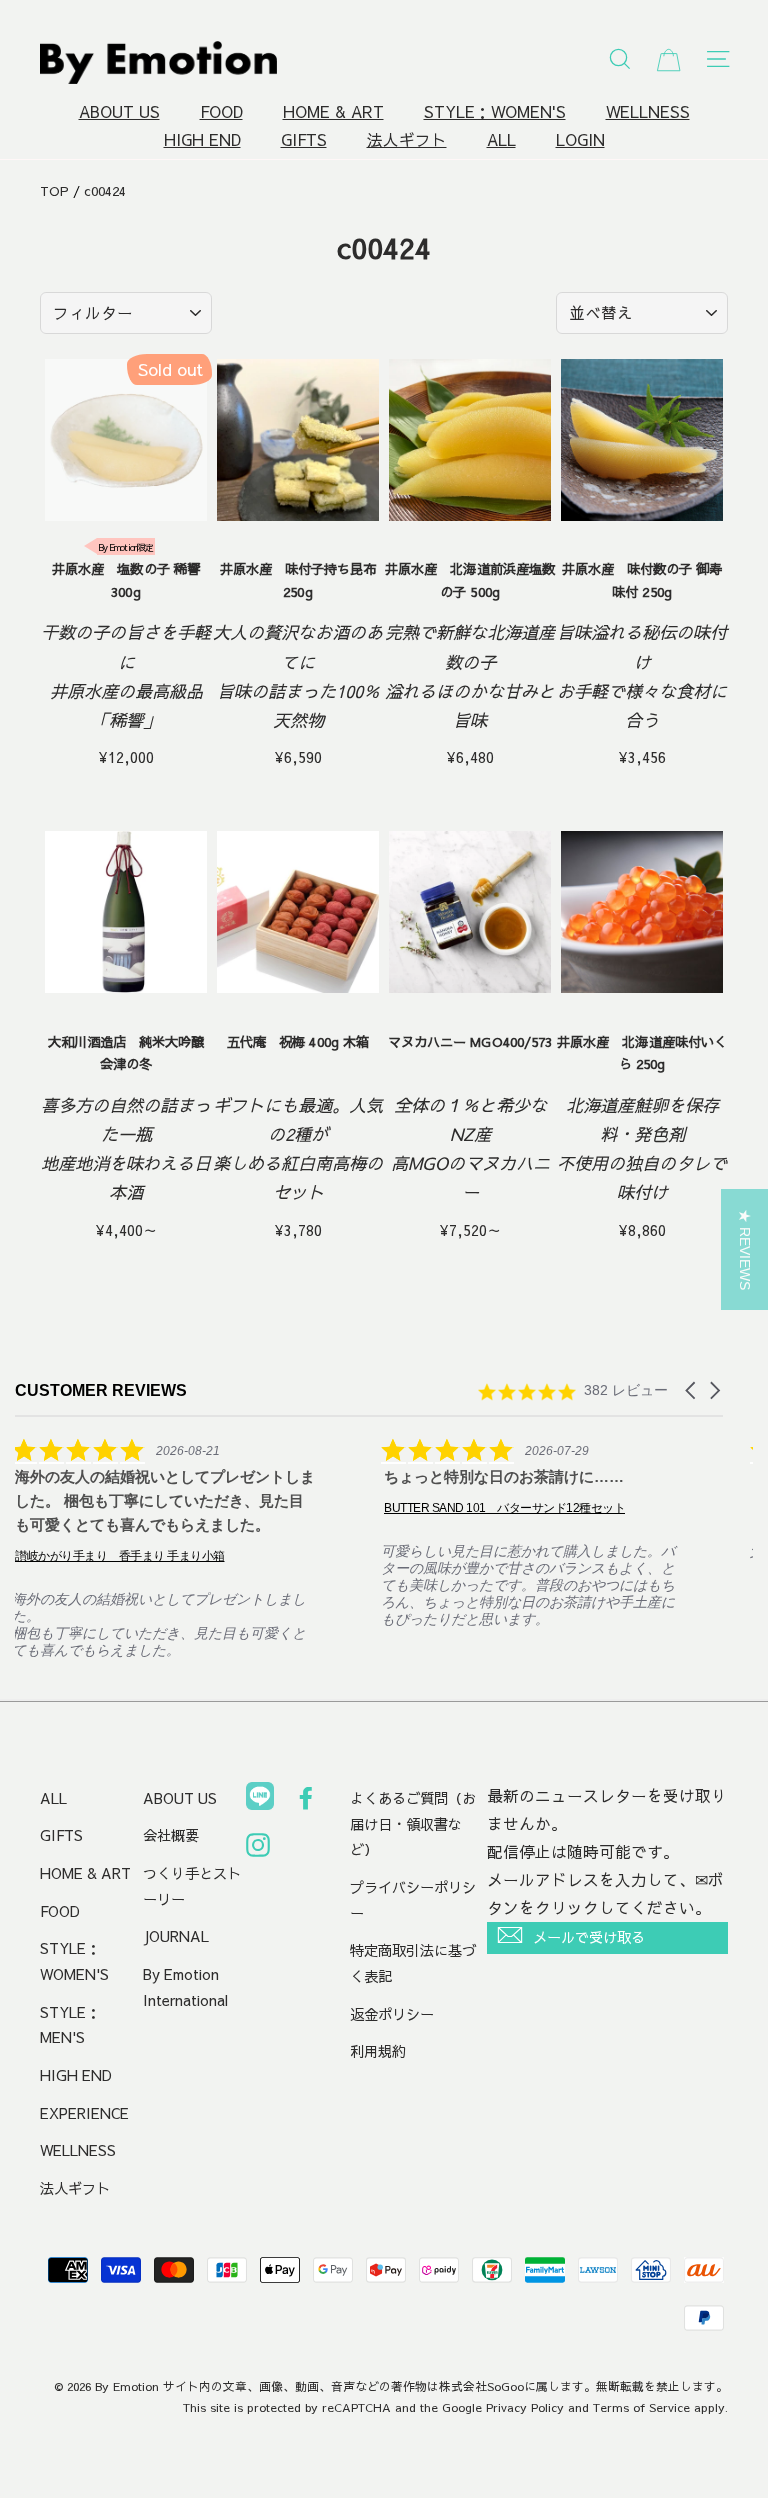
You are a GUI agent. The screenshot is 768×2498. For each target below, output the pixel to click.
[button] (692, 1390)
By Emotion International (185, 1987)
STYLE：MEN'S (70, 2025)
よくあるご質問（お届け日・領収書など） (413, 1823)
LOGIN (580, 139)
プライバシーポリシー (413, 1900)
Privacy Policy (525, 2407)
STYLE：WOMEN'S (495, 111)
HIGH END (202, 139)
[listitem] (165, 1548)
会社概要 (171, 1835)
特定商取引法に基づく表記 (413, 1963)
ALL (501, 139)
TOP (54, 191)
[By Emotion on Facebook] (306, 1802)
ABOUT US (119, 111)
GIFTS (304, 139)
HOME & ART (333, 111)
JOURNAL (176, 1936)
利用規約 (378, 2051)
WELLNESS (648, 111)
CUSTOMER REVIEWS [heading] (101, 1390)
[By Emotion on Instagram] (258, 1849)
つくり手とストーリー (192, 1886)
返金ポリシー (392, 2014)
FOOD (221, 111)
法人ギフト (407, 139)
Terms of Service (641, 2407)
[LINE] (260, 1800)
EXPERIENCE (84, 2113)
